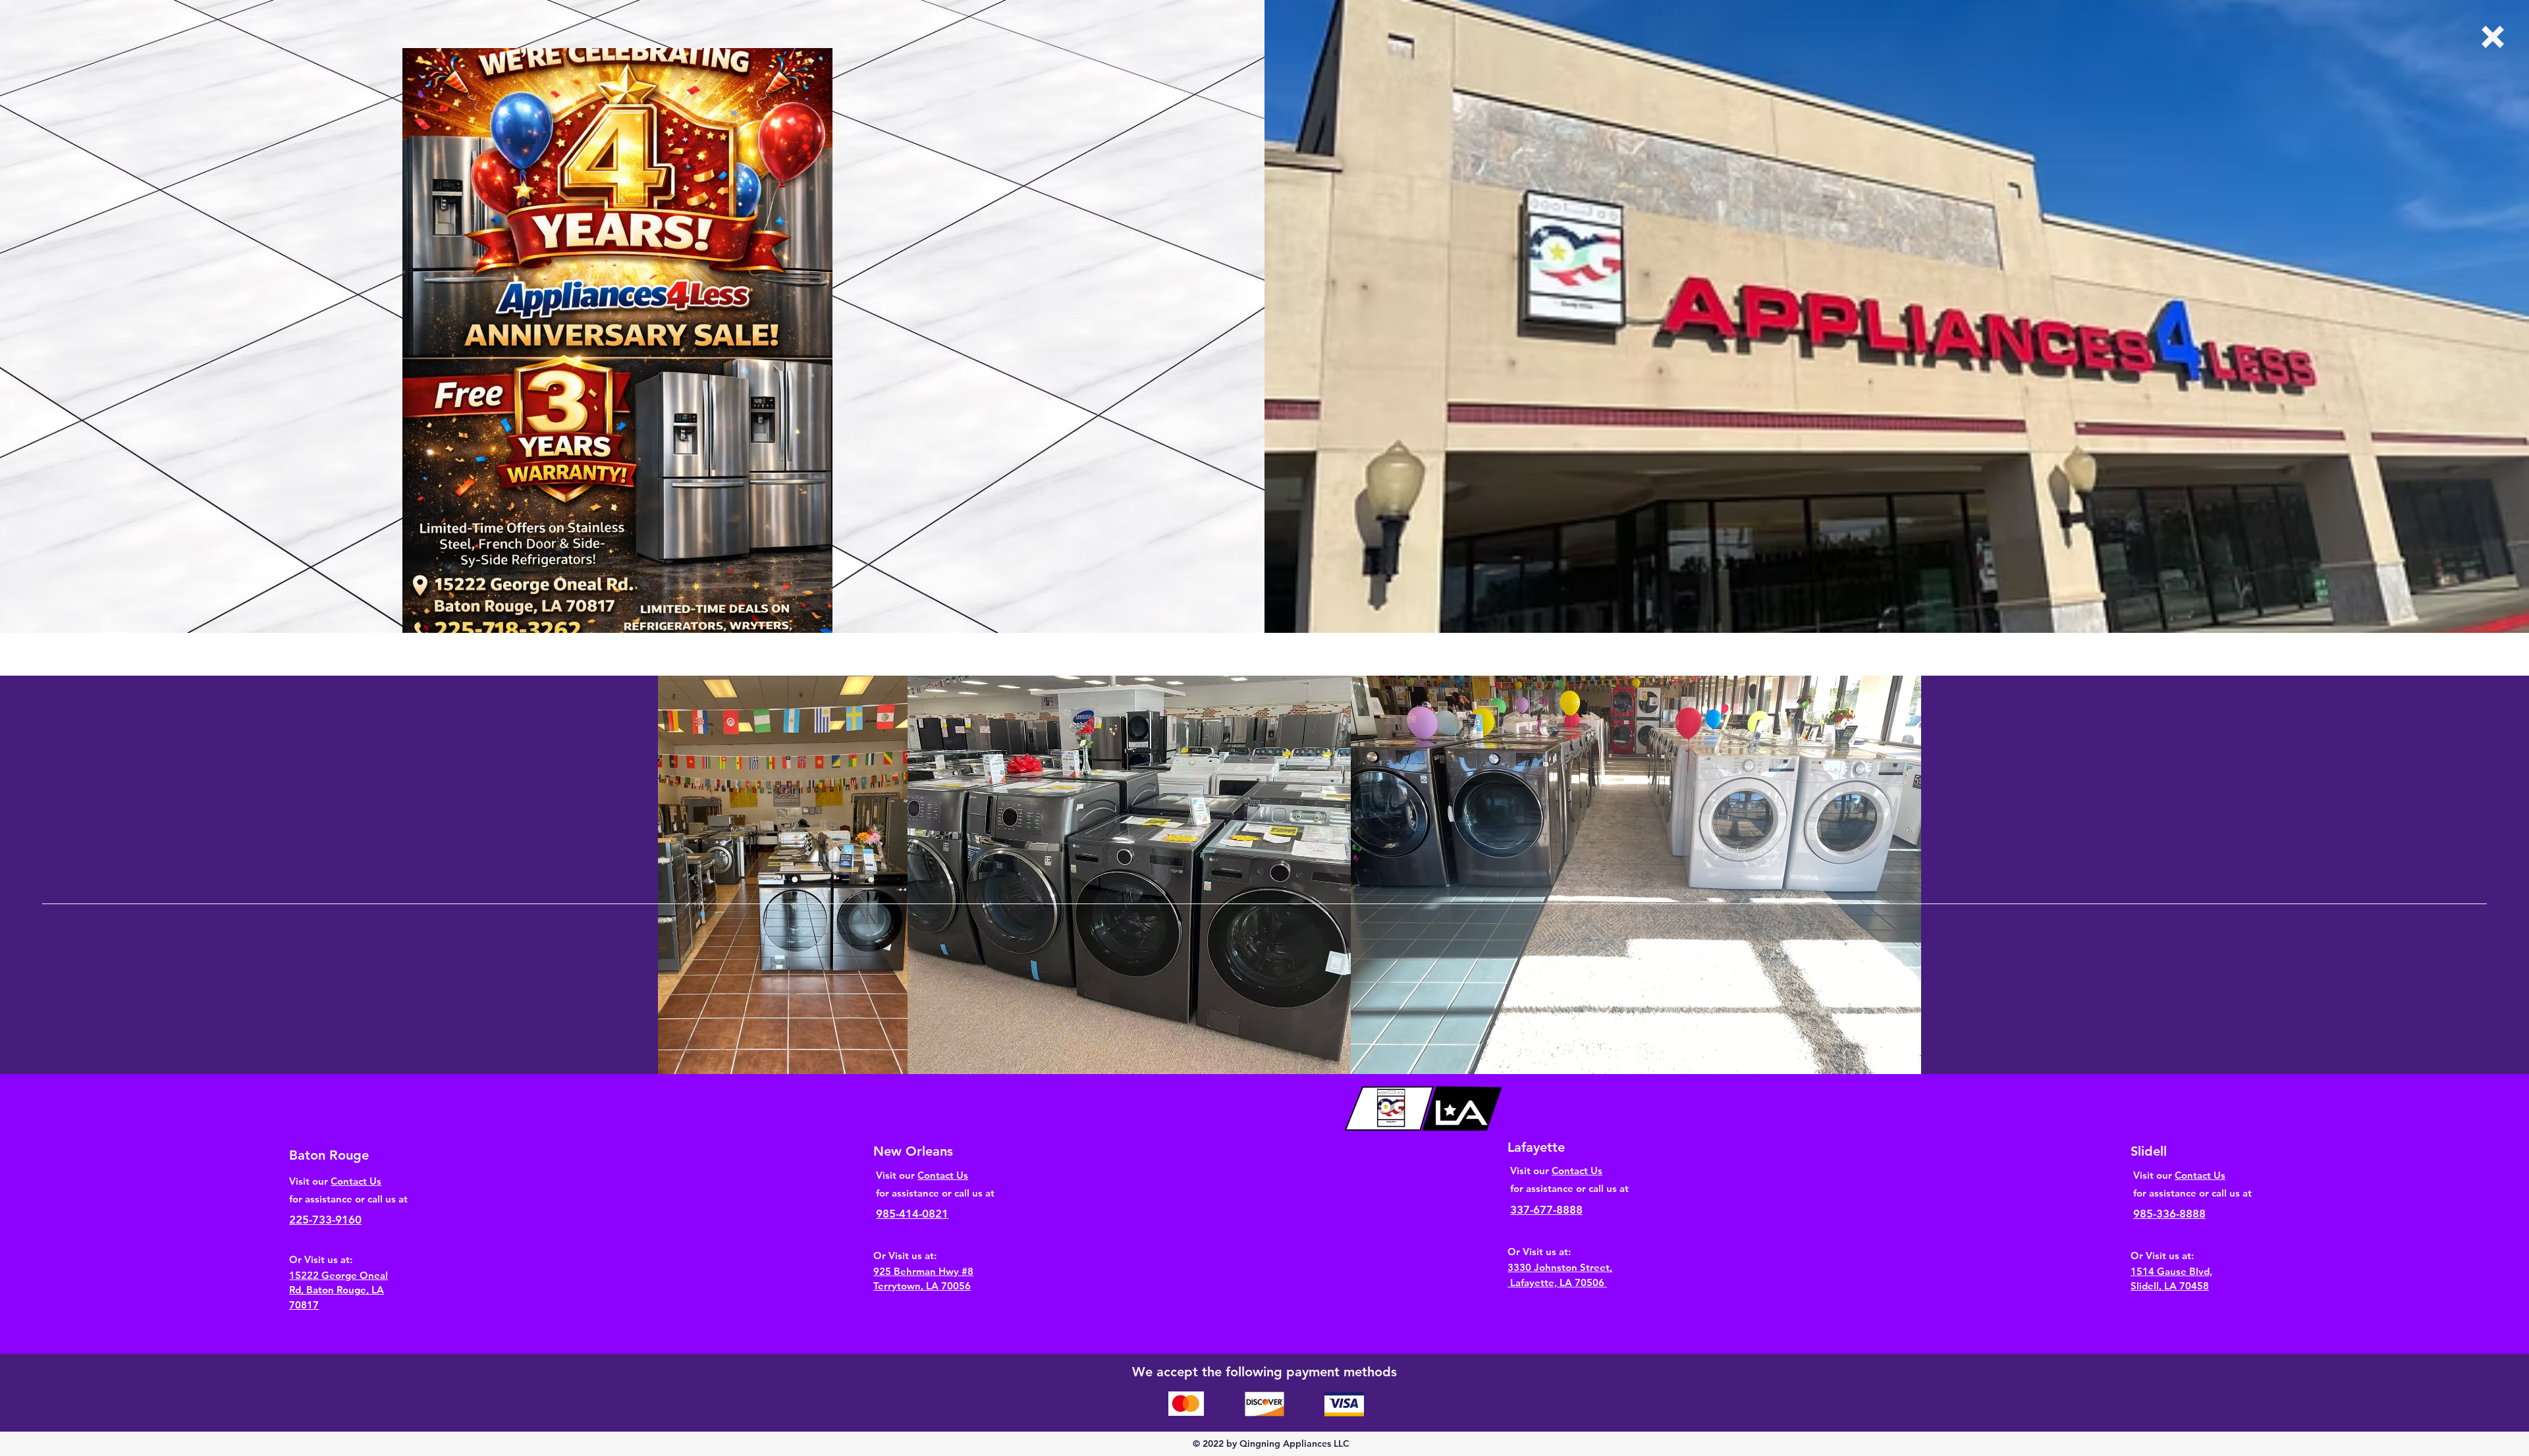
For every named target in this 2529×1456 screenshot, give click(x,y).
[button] (2493, 37)
